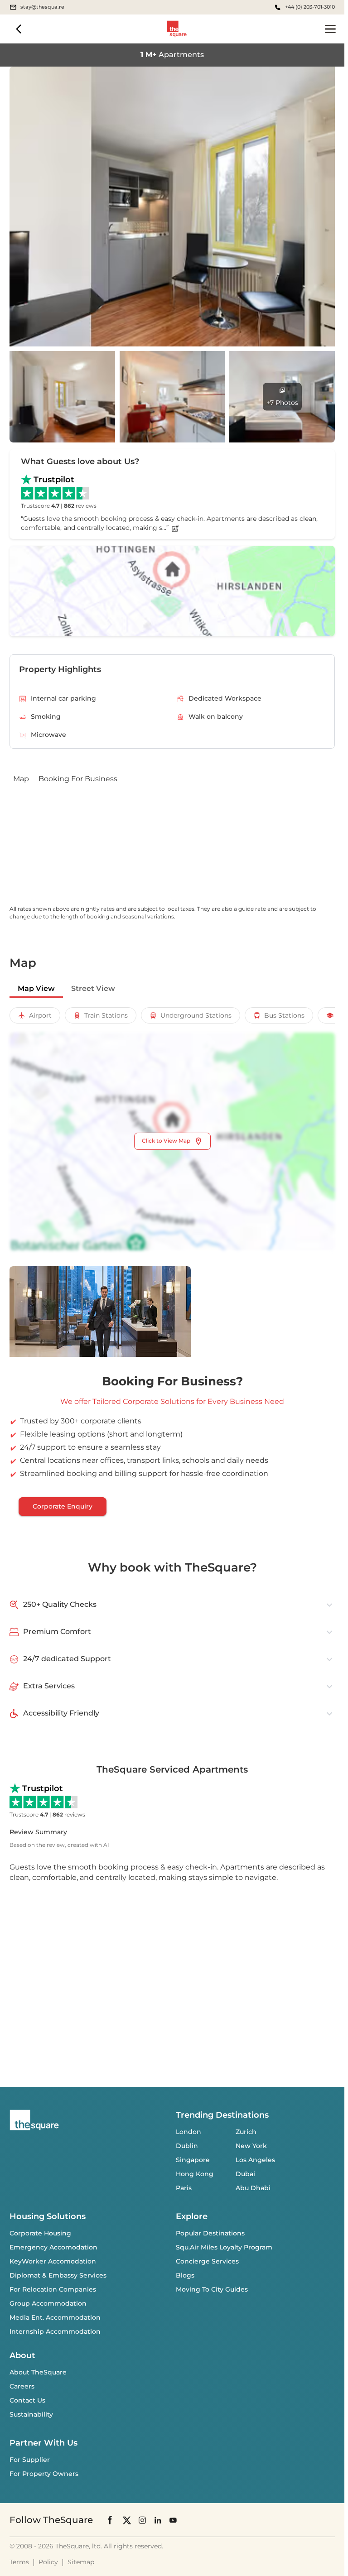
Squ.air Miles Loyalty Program (224, 2247)
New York (251, 2146)
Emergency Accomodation (53, 2247)
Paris (184, 2188)
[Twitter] (127, 2520)
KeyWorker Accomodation (53, 2261)
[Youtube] (173, 2520)
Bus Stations (284, 1015)
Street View (93, 988)
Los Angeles (255, 2160)
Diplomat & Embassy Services (58, 2275)
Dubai (245, 2174)
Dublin (187, 2146)
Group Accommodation (48, 2303)
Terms (19, 2562)
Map (21, 779)
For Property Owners (44, 2474)
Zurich (246, 2132)
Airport (40, 1015)
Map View (36, 988)
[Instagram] (142, 2520)
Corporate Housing (40, 2233)
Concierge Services (207, 2261)
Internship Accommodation (55, 2331)
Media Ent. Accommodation (55, 2317)
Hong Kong (195, 2174)
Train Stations (106, 1015)
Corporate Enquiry (63, 1506)
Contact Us (27, 2400)
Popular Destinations (210, 2233)
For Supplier (30, 2460)
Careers (22, 2386)
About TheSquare (38, 2372)
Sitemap (81, 2562)
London (188, 2132)
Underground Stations (196, 1015)
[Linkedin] (158, 2520)
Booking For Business (78, 779)
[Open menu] (330, 29)
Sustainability (31, 2414)
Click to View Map (166, 1141)
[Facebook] (111, 2520)
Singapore (193, 2160)
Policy (48, 2562)
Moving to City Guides (212, 2289)
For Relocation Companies (53, 2289)
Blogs (185, 2275)
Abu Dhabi (253, 2188)
